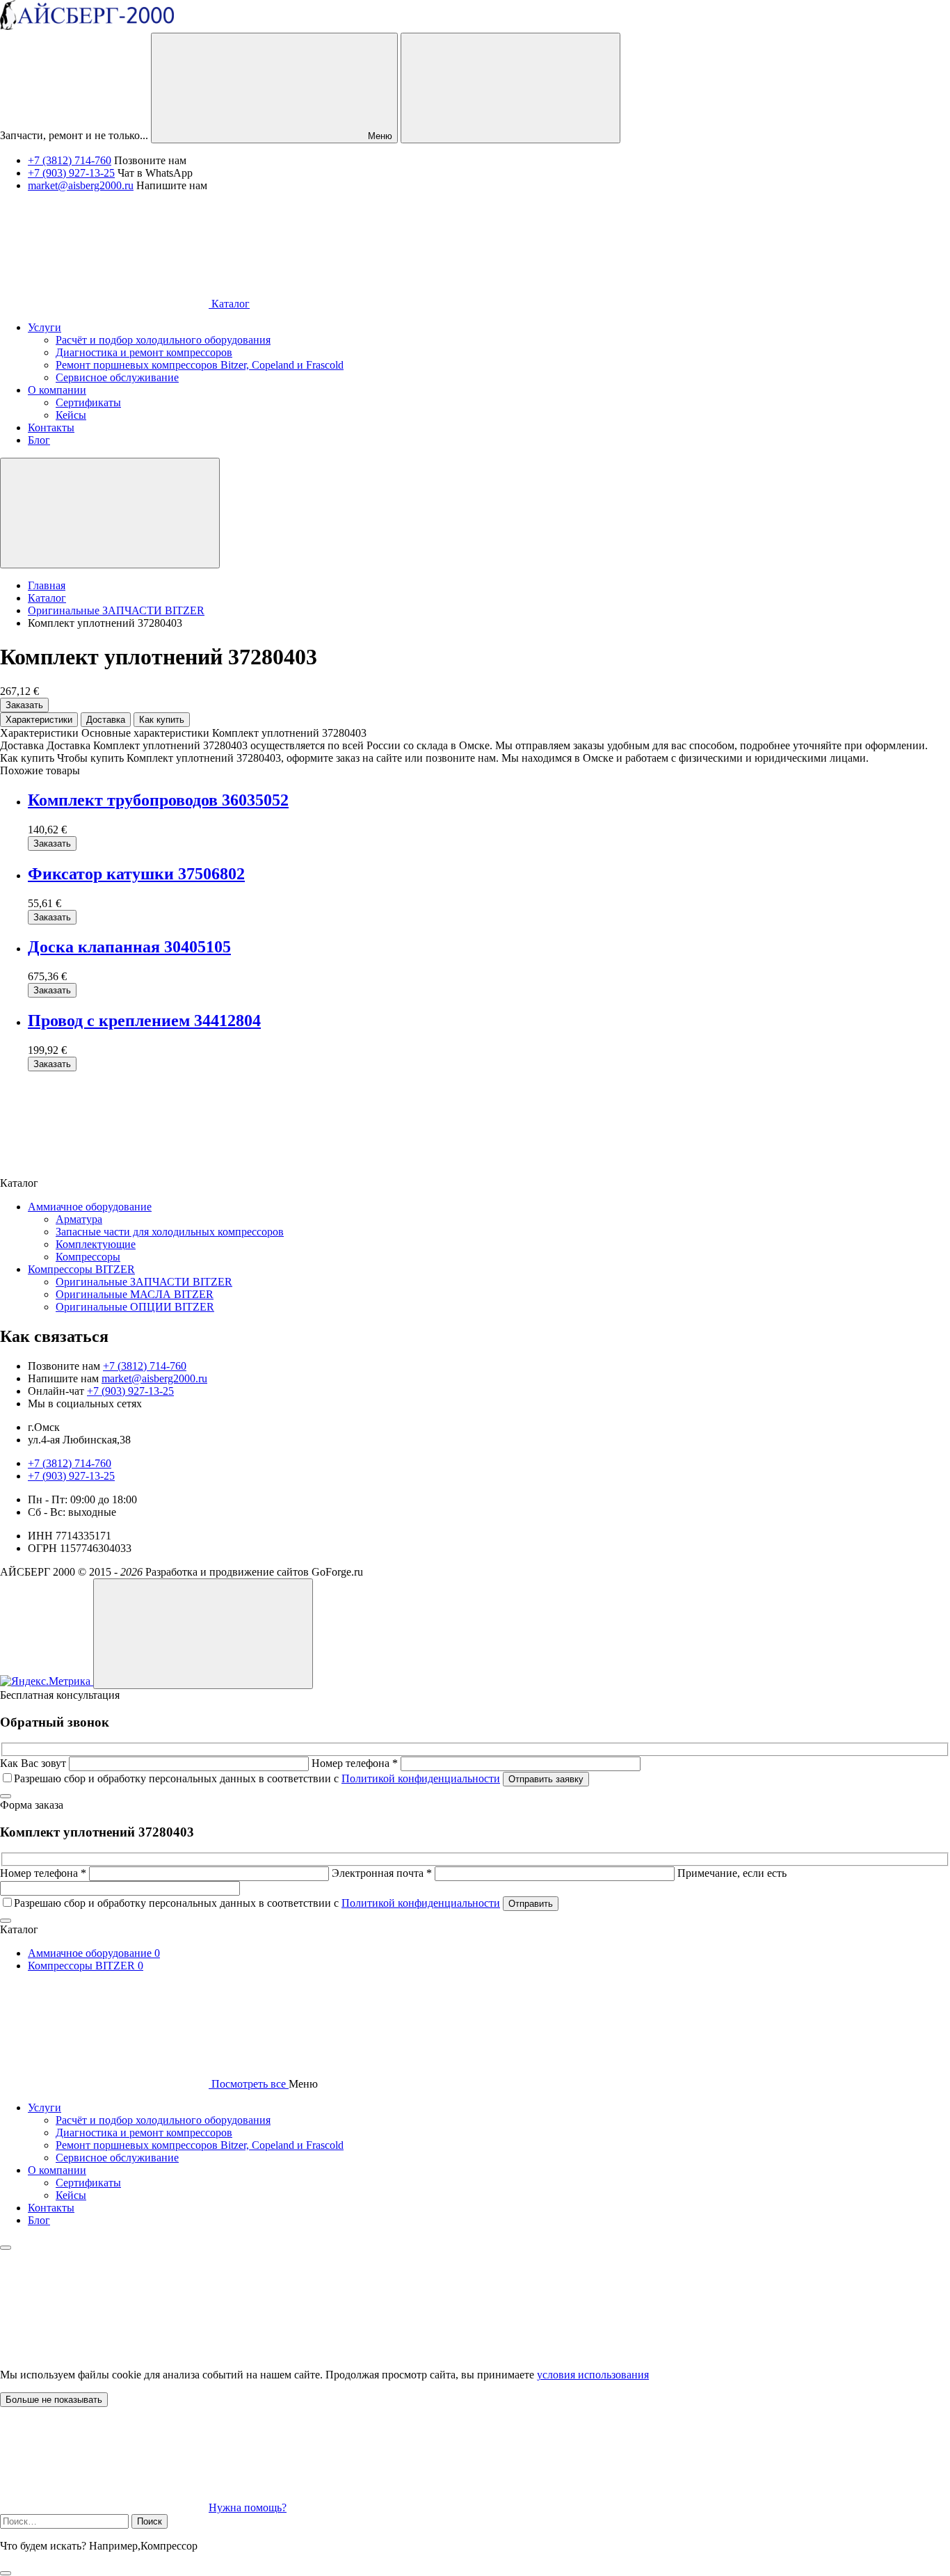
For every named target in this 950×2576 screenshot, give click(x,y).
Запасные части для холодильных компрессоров (170, 1232)
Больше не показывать (54, 2400)
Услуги (45, 2107)
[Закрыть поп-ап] (6, 1796)
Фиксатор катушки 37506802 (136, 874)
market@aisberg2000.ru (81, 185)
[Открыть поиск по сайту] (510, 88)
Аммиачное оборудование (90, 1207)
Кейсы (71, 2195)
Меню (379, 136)
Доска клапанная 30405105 (129, 947)
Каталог (229, 304)
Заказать (24, 705)
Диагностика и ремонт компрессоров (144, 2133)
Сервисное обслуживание (117, 2158)
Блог (39, 2220)
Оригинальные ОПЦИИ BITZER (135, 1307)
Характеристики (39, 720)
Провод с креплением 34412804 (144, 1021)
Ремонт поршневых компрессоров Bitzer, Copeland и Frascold (200, 2145)
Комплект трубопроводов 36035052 (158, 800)
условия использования (593, 2375)
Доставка (106, 720)
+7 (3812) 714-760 (70, 160)
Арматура (79, 1219)
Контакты (51, 2208)
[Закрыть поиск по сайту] (6, 2573)
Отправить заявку (546, 1779)
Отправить (531, 1904)
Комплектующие (96, 1244)
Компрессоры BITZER (81, 1269)
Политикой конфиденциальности (421, 1778)
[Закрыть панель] (6, 2248)
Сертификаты (88, 2183)
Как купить (162, 720)
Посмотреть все (249, 2084)
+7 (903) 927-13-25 (71, 173)
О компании (57, 2170)
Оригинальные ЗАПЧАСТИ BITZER (144, 1282)
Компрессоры (88, 1257)
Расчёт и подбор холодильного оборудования (163, 2120)
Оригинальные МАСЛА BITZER (135, 1294)
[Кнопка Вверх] (203, 1634)
